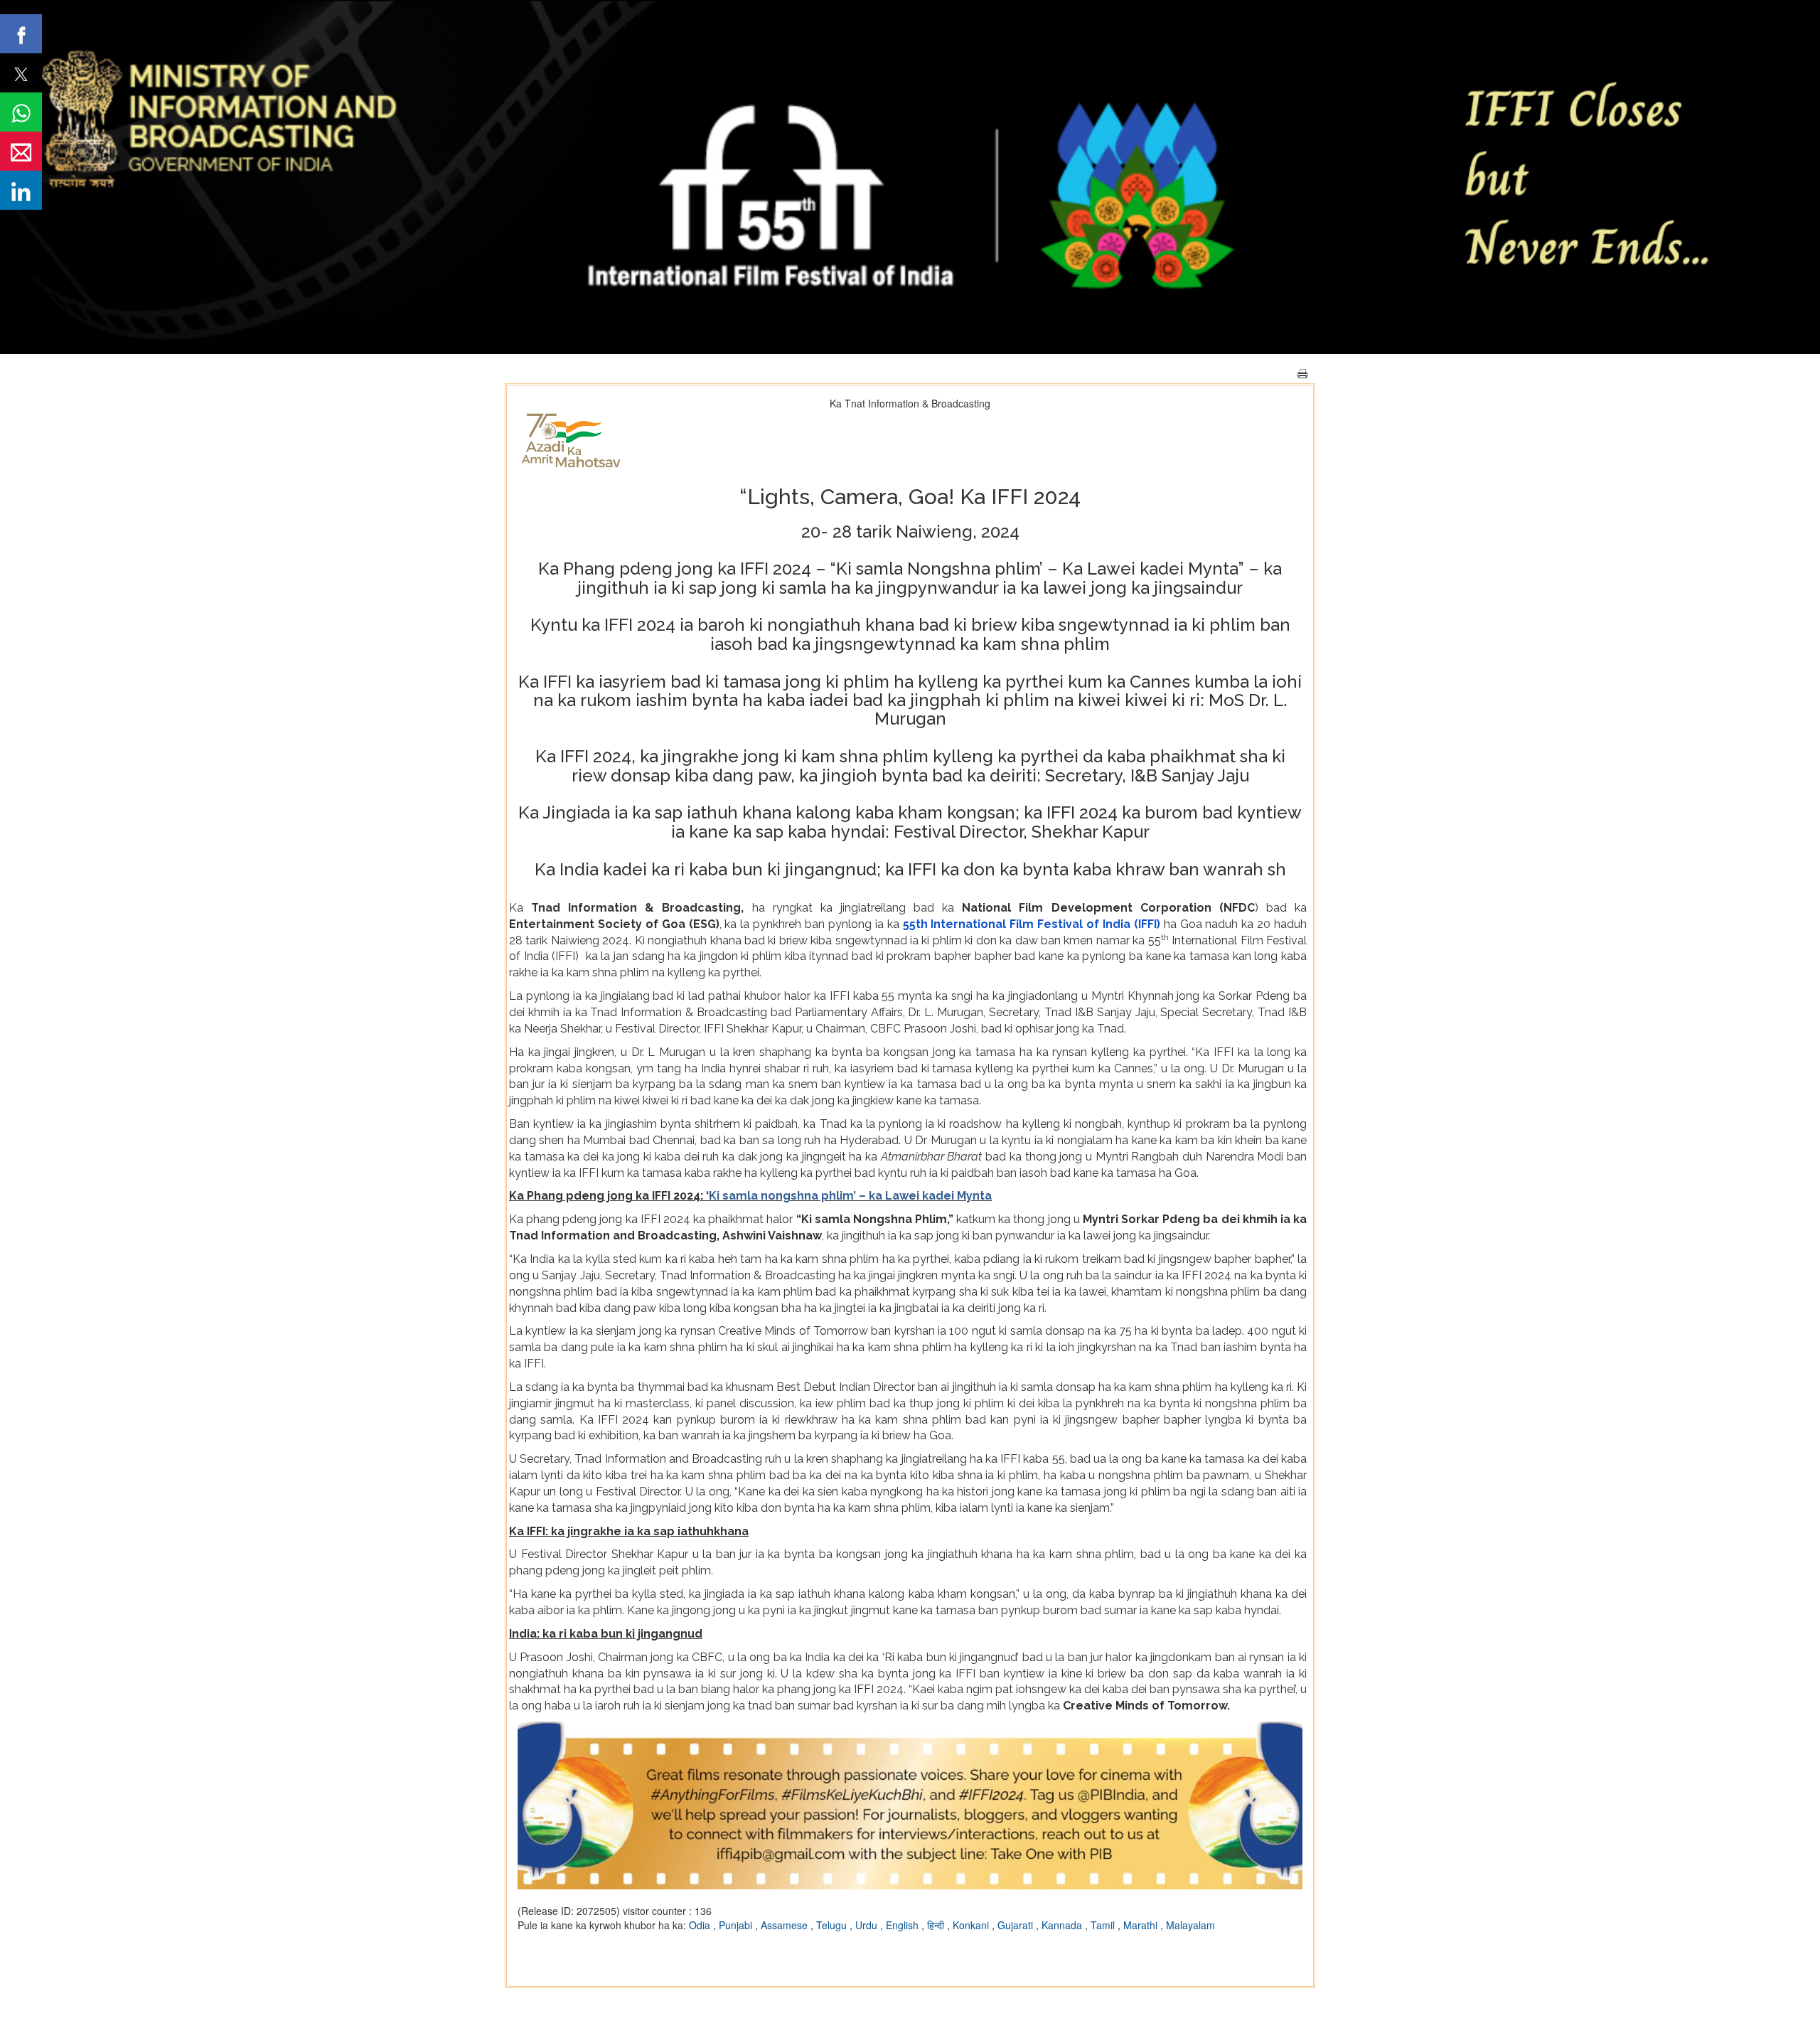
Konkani (972, 1925)
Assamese (786, 1925)
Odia (701, 1925)
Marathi (1142, 1925)
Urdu (868, 1925)
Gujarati (1017, 1925)
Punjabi (737, 1925)
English (904, 1925)
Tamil (1104, 1925)
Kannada (1063, 1925)
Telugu (833, 1925)
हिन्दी (937, 1925)
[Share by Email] (21, 151)
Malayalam (1190, 1925)
